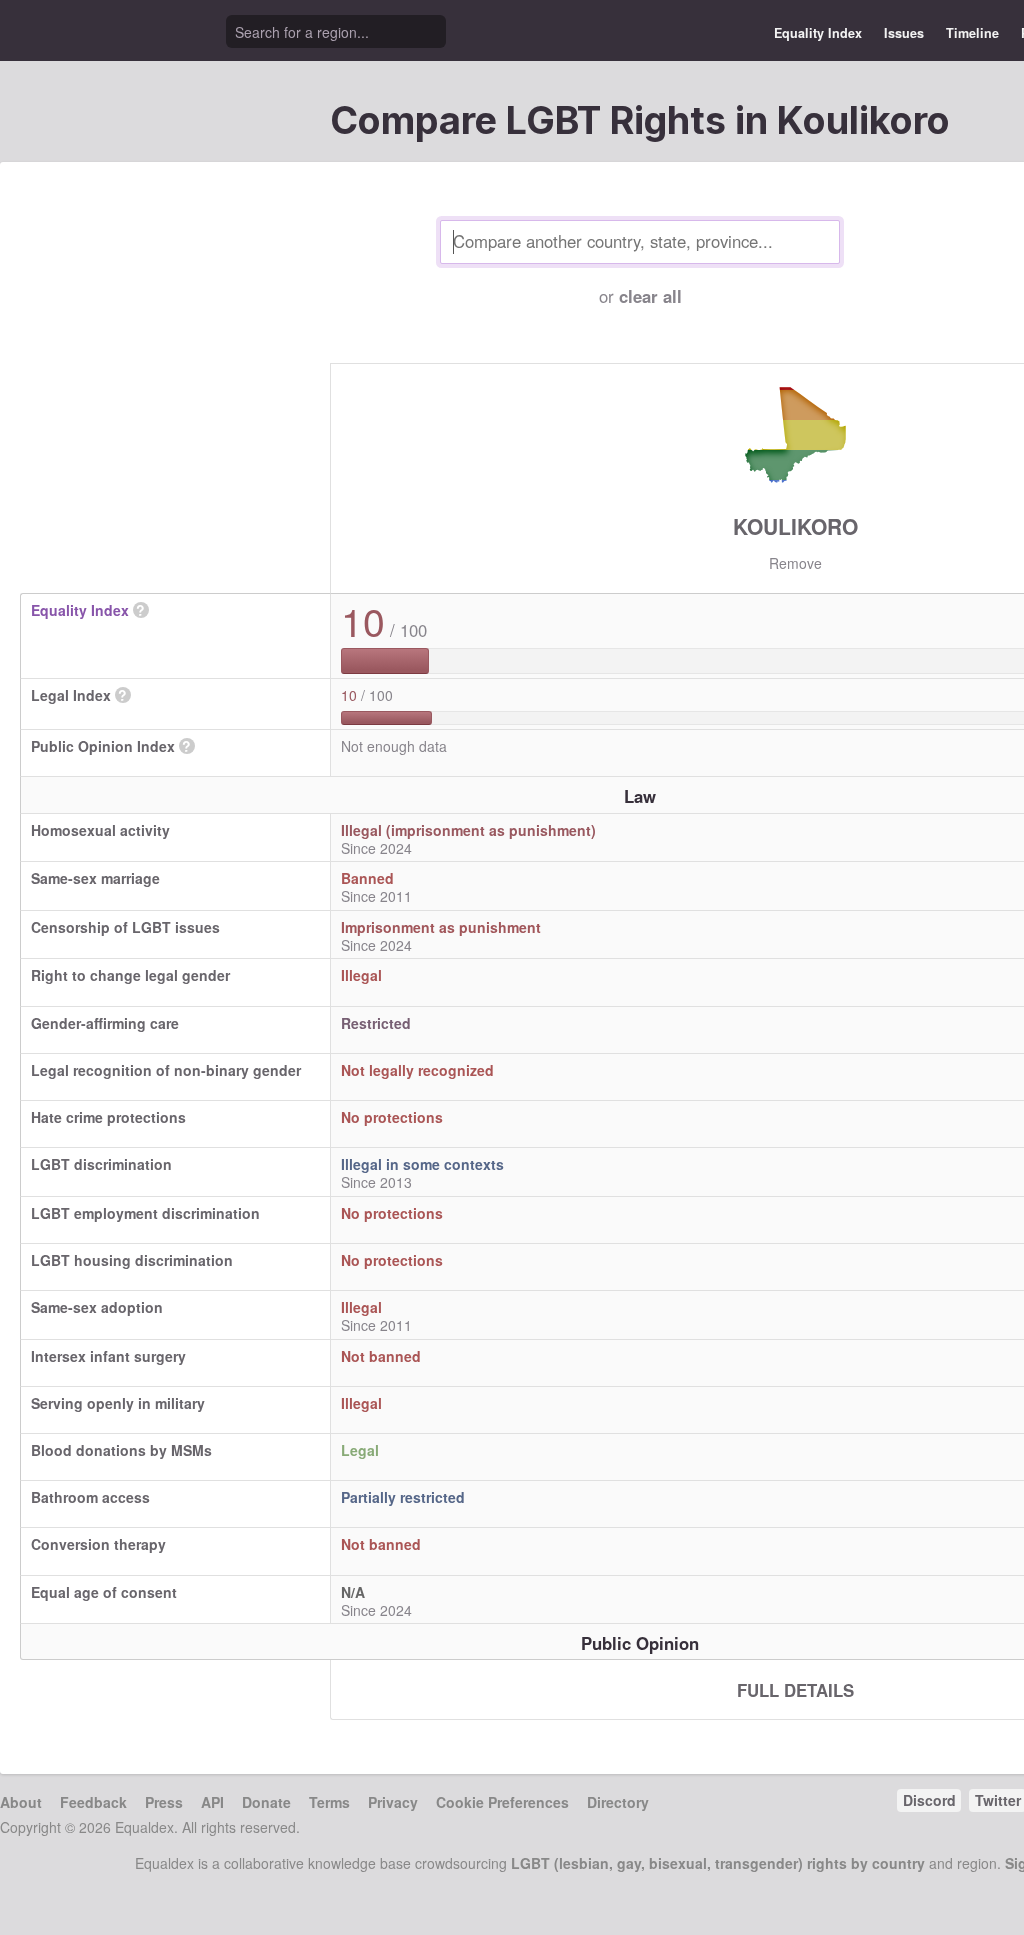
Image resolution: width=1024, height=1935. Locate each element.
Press (164, 1802)
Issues (904, 33)
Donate (266, 1802)
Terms (329, 1802)
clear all (650, 296)
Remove (795, 563)
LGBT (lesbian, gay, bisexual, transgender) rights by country (718, 1863)
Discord (929, 1800)
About (21, 1802)
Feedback (93, 1802)
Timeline (972, 33)
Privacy (393, 1802)
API (212, 1802)
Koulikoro (795, 526)
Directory (618, 1802)
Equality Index (818, 33)
